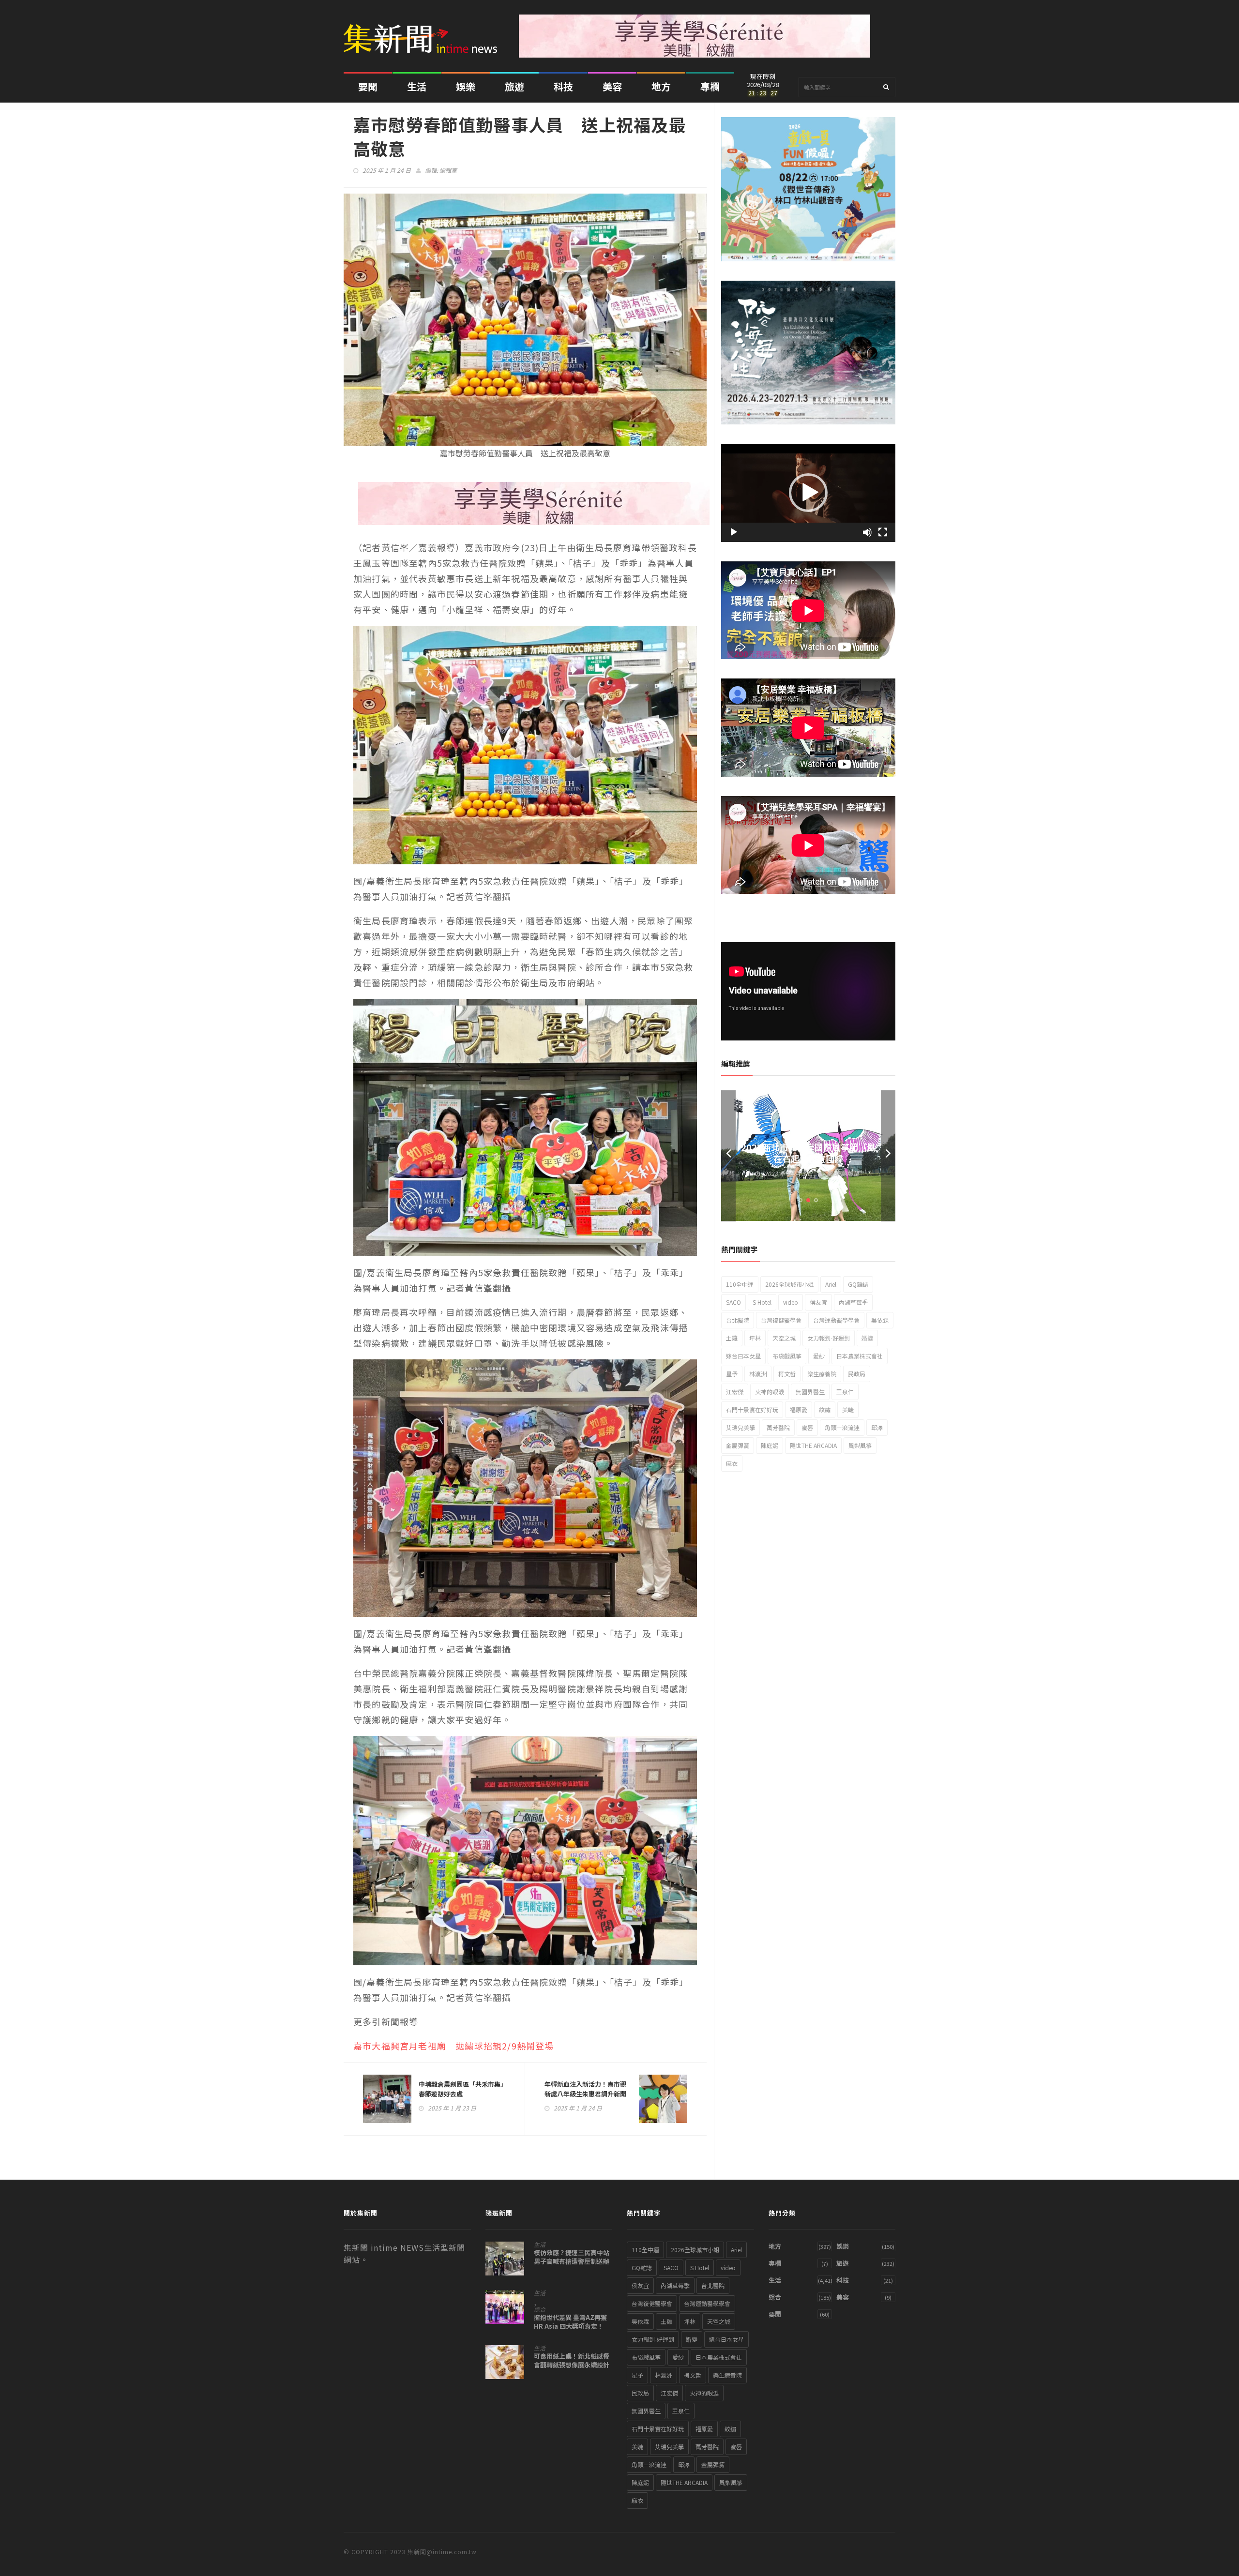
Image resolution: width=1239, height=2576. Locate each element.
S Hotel (762, 1302)
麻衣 (732, 1463)
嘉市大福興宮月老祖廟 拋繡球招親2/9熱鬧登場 (454, 2046)
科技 (563, 86)
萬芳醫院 (778, 1427)
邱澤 (877, 1427)
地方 (661, 86)
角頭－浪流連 (842, 1427)
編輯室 (448, 170)
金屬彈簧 (738, 1445)
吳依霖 (880, 1320)
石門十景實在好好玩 (752, 1409)
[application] (808, 493)
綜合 (540, 2309)
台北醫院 (738, 1320)
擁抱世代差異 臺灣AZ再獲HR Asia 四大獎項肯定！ (570, 2322)
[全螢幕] (883, 532)
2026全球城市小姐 (789, 1284)
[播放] (734, 532)
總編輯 (850, 1173)
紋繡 (825, 1409)
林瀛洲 (758, 1374)
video (791, 1302)
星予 (732, 1374)
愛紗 (819, 1356)
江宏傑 (735, 1392)
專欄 (710, 86)
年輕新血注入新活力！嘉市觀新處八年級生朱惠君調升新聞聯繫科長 (585, 2094)
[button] (808, 493)
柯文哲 (787, 1374)
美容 (612, 86)
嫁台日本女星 (743, 1356)
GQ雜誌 (858, 1284)
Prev (728, 1156)
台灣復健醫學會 (781, 1320)
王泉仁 (845, 1392)
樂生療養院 (822, 1374)
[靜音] (867, 532)
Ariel (831, 1284)
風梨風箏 (860, 1445)
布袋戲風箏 (787, 1356)
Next (888, 1156)
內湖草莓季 (853, 1302)
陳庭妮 (770, 1445)
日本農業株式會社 (860, 1356)
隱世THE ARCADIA (813, 1445)
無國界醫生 (810, 1392)
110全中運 (740, 1284)
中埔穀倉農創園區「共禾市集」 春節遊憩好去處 (462, 2089)
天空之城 (784, 1338)
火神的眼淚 (770, 1392)
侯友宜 (818, 1302)
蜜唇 (807, 1427)
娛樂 (466, 86)
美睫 (848, 1409)
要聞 (368, 86)
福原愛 (799, 1409)
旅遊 (514, 86)
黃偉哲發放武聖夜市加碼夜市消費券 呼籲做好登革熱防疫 (808, 1153)
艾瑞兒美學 (740, 1427)
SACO (733, 1302)
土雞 (732, 1338)
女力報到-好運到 (829, 1338)
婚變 (867, 1338)
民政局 (857, 1374)
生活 (417, 86)
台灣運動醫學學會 (836, 1320)
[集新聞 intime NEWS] (424, 31)
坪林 (755, 1338)
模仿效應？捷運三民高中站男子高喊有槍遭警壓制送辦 (572, 2257)
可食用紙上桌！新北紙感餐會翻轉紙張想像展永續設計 (572, 2361)
